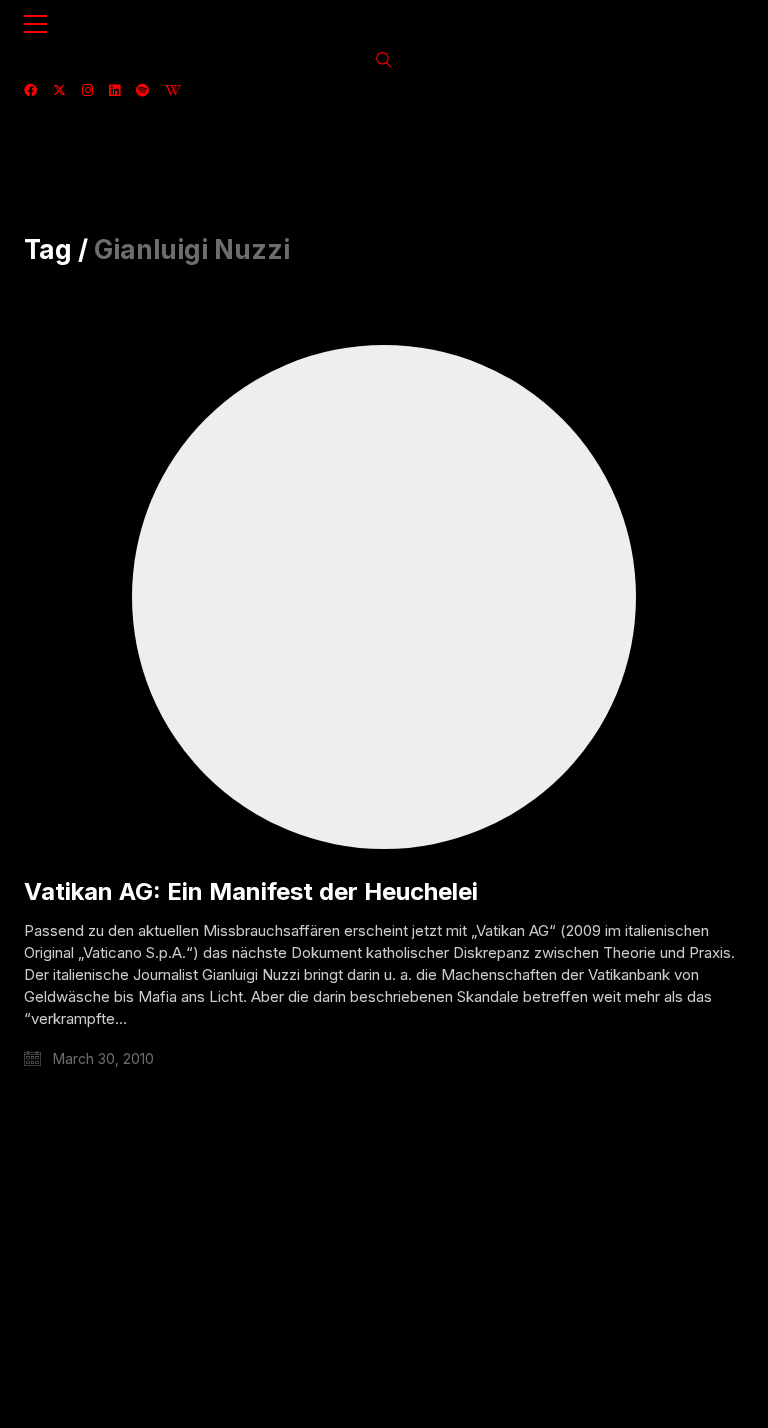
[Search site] (384, 62)
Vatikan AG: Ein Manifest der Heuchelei (251, 892)
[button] (35, 24)
